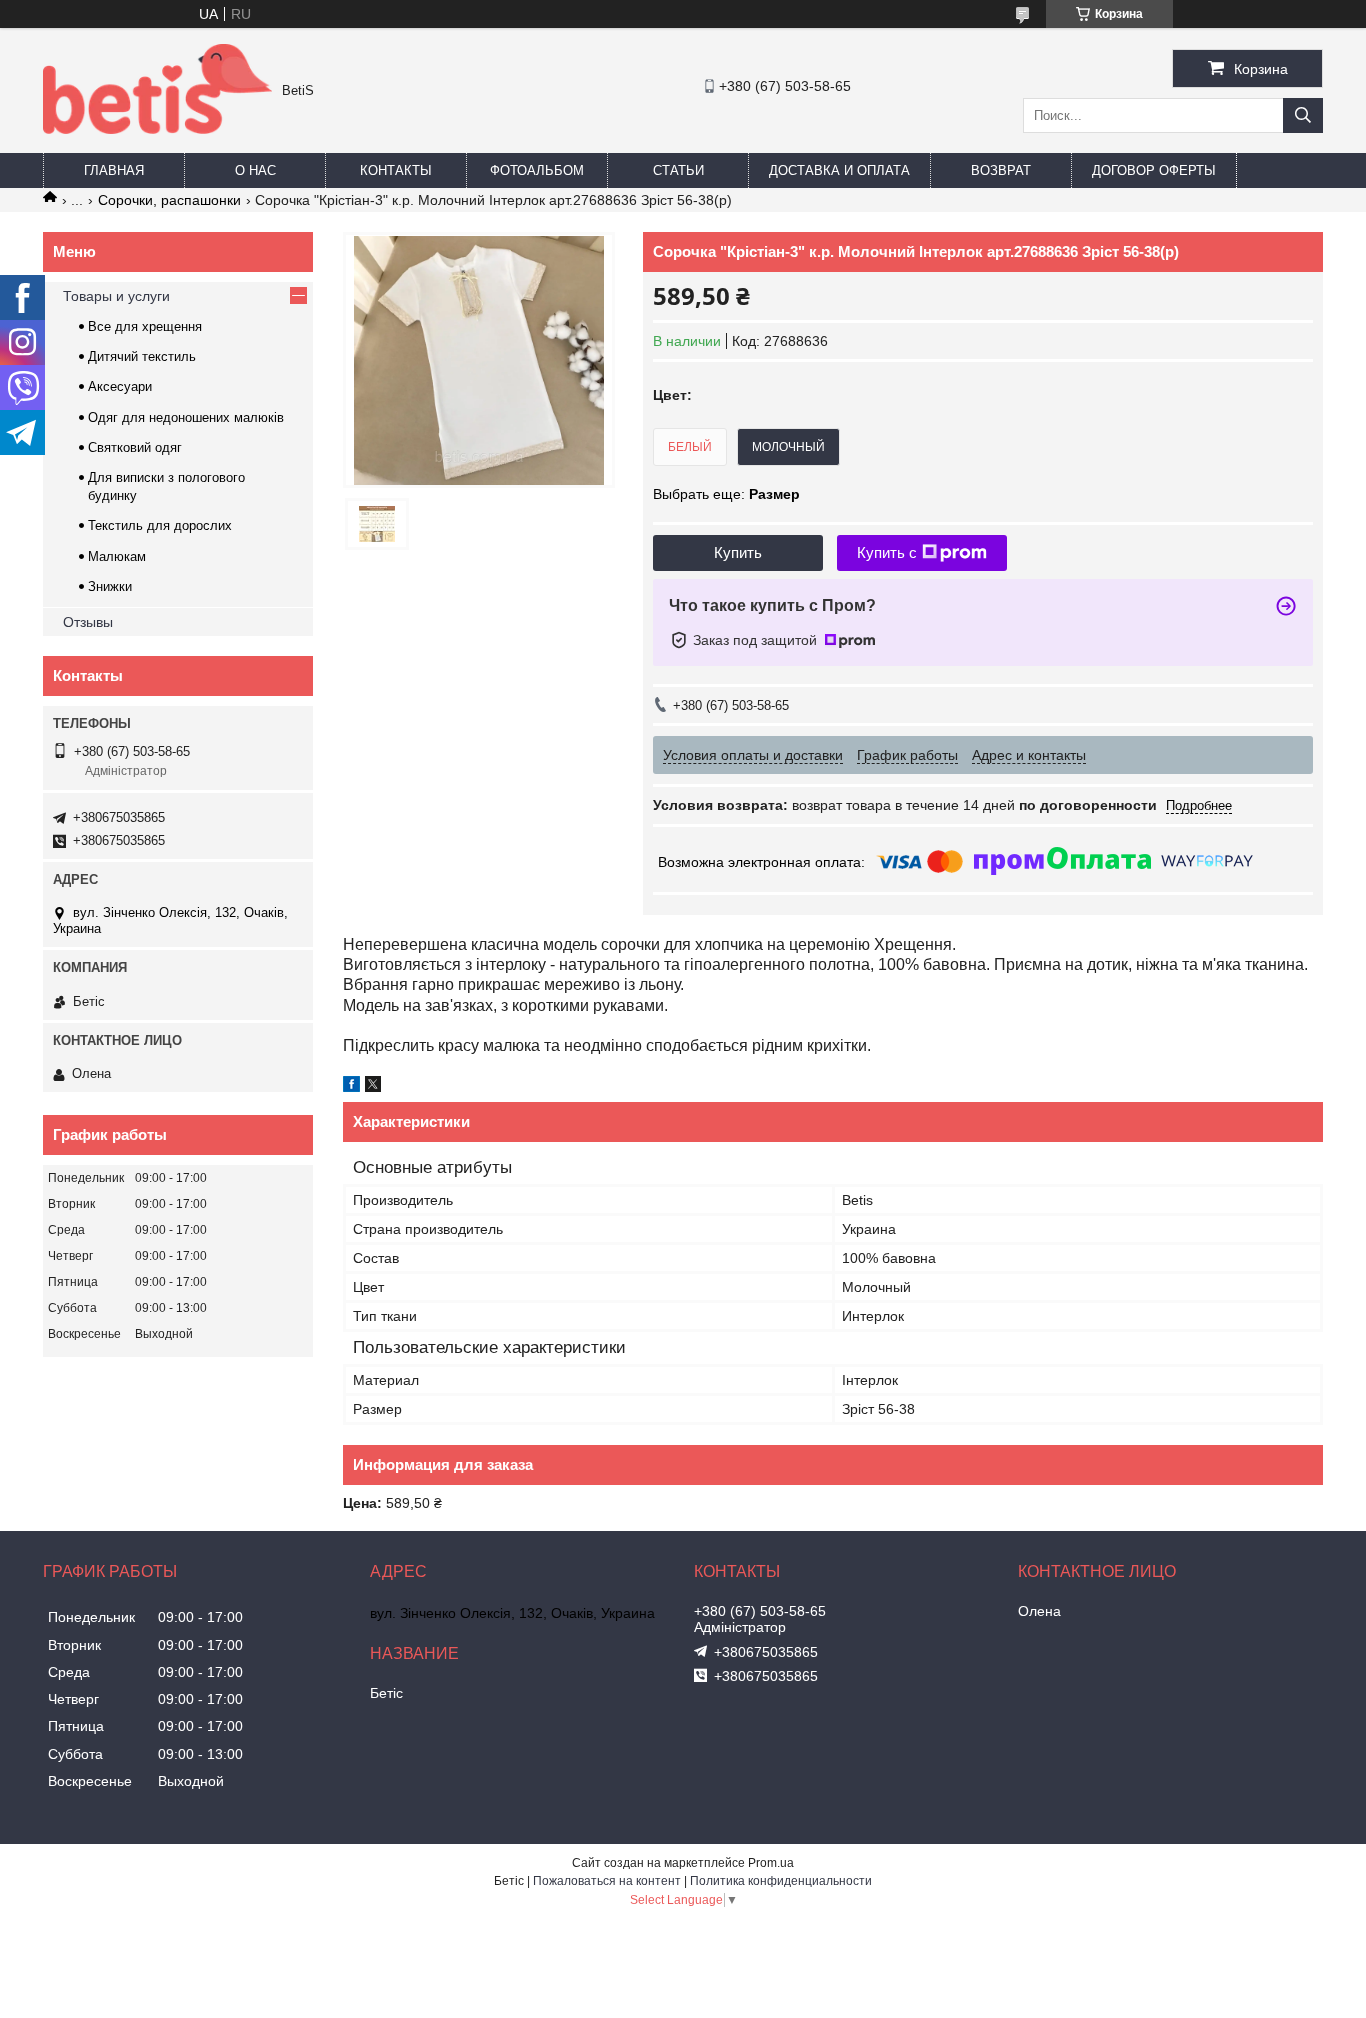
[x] (373, 1087)
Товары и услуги (116, 296)
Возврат (1001, 170)
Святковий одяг (135, 447)
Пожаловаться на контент (607, 1881)
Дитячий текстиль (142, 356)
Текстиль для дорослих (160, 525)
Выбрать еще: (726, 494)
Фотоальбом (537, 170)
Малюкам (117, 556)
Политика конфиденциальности (781, 1881)
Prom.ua (771, 1863)
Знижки (110, 586)
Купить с (887, 552)
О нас (255, 170)
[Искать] (1303, 115)
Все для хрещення (145, 326)
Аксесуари (120, 386)
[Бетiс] (157, 129)
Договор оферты (1154, 170)
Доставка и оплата (839, 170)
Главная (114, 170)
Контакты (396, 170)
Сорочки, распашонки (169, 200)
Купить (738, 552)
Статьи (678, 170)
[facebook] (351, 1087)
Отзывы (88, 622)
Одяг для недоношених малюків (186, 417)
